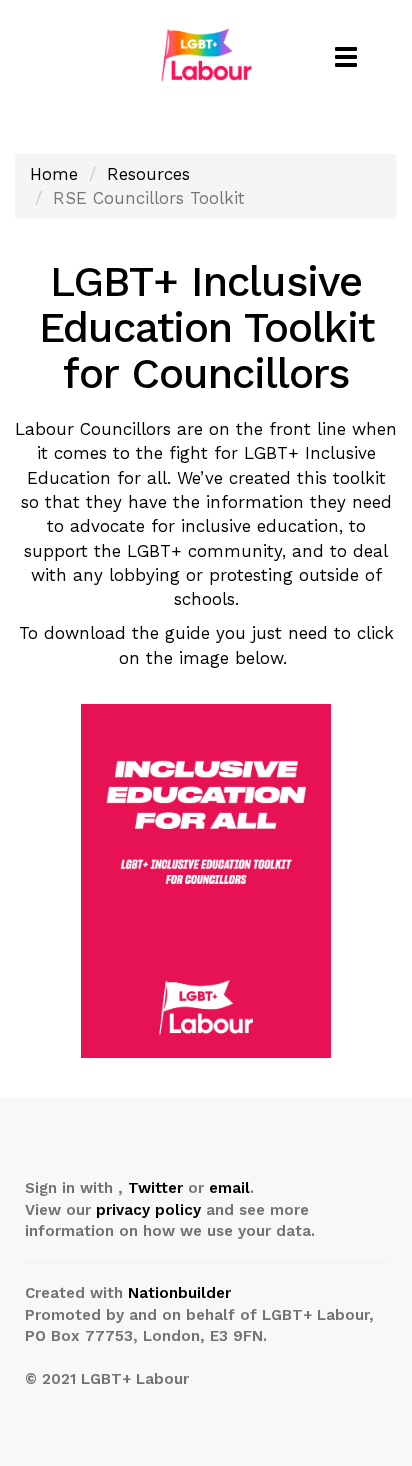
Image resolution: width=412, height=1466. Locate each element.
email (229, 1188)
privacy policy (148, 1210)
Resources (148, 174)
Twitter (155, 1188)
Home (54, 174)
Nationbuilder (179, 1293)
